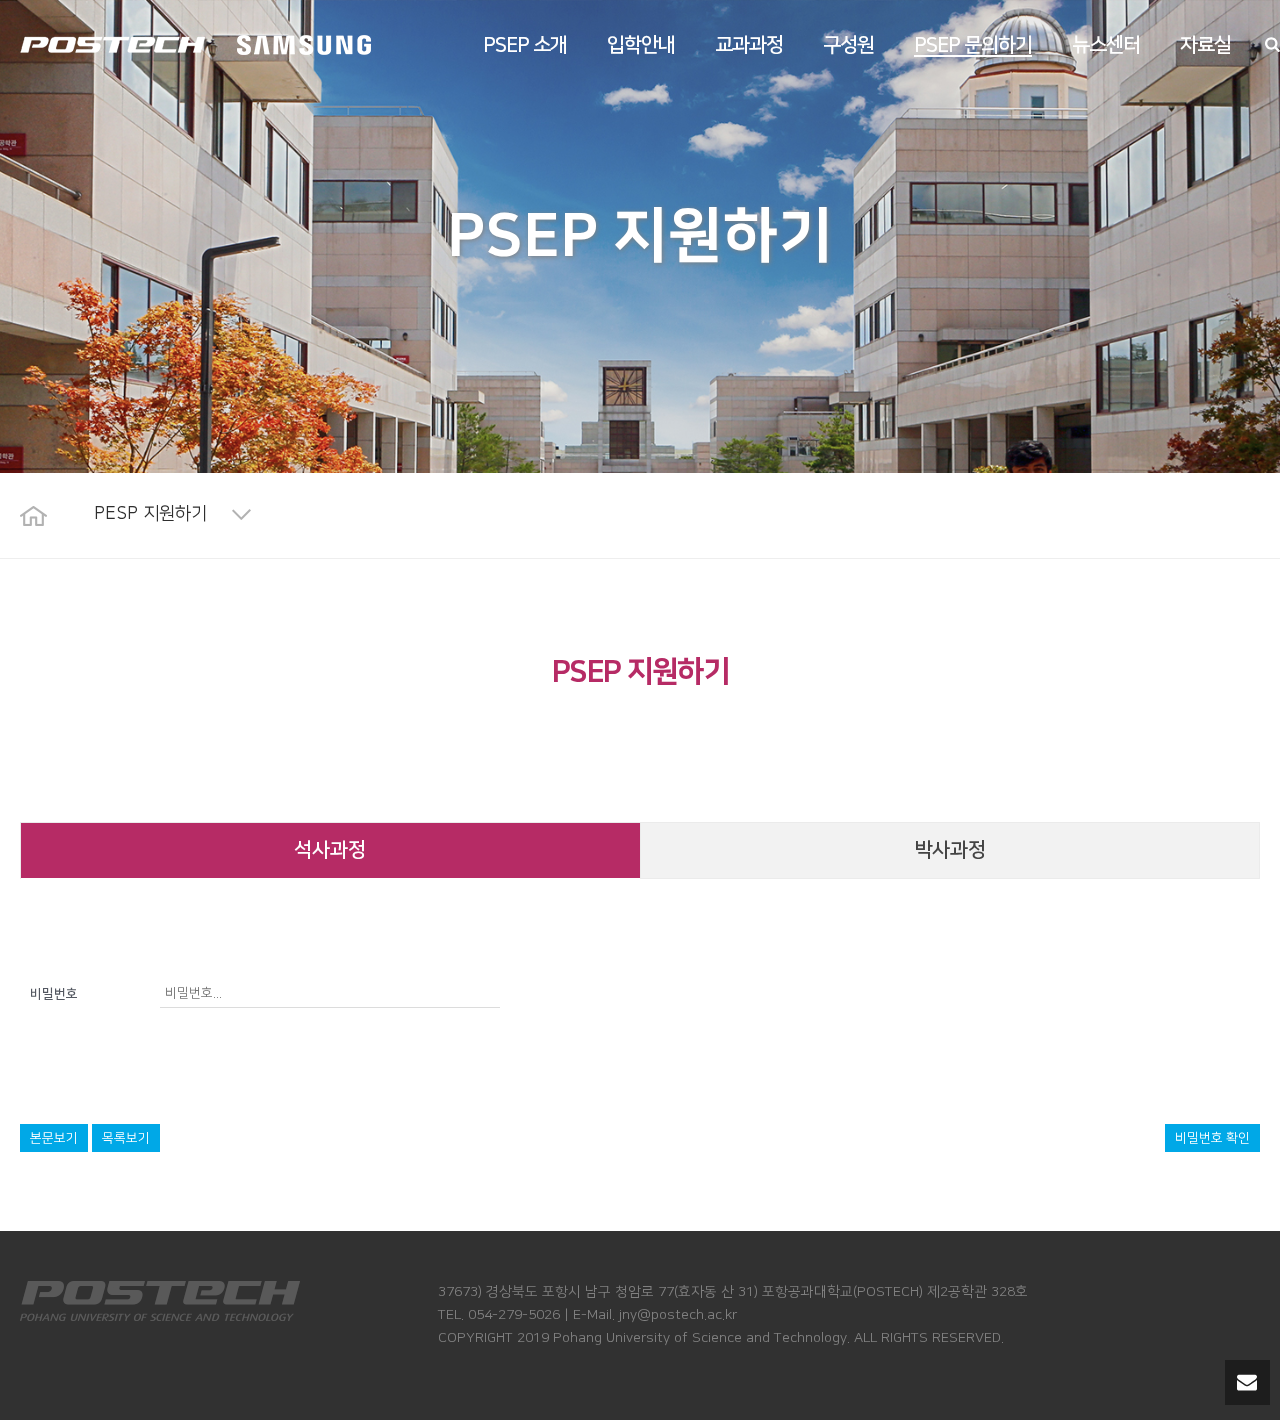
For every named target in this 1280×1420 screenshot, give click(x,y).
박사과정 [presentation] (950, 850)
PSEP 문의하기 (973, 45)
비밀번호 (54, 994)
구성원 (848, 45)
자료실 (1205, 45)
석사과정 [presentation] (330, 850)
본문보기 (54, 1138)
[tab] (330, 850)
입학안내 (641, 45)
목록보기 (126, 1138)
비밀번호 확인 (1212, 1138)
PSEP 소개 (525, 45)
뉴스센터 (1106, 45)
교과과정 (749, 45)
